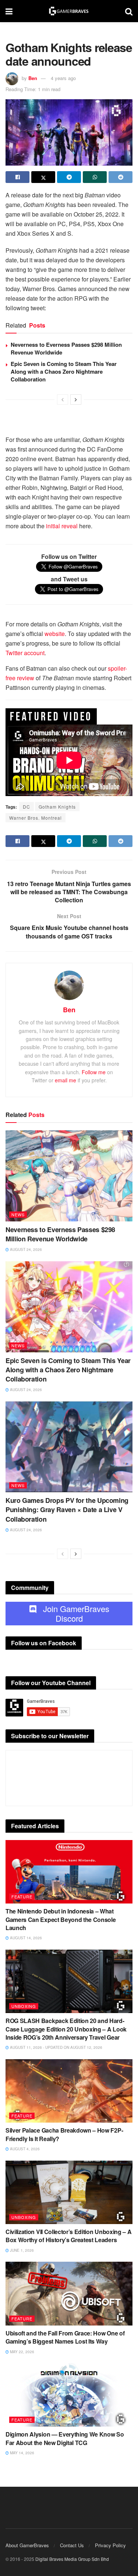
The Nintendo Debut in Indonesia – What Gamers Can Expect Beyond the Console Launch (61, 1919)
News (18, 1214)
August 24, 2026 (25, 1249)
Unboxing (24, 2006)
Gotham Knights (57, 807)
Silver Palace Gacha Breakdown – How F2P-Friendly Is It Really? (64, 2134)
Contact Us (72, 2545)
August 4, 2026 (24, 2149)
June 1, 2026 (21, 2250)
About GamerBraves (27, 2545)
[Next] (76, 400)
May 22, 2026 (22, 2352)
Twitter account (25, 653)
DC (26, 807)
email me (66, 1080)
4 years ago (63, 78)
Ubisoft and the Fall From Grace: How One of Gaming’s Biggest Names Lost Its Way (65, 2337)
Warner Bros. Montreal (36, 818)
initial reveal (62, 526)
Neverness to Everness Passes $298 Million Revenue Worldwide (66, 348)
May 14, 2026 (22, 2453)
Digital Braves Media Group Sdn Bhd (72, 2559)
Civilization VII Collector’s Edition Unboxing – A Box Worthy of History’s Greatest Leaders (68, 2236)
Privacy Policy (110, 2545)
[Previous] (63, 400)
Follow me (94, 1072)
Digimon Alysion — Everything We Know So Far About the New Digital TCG (65, 2438)
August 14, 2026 (25, 1938)
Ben (33, 78)
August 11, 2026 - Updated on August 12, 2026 (56, 2047)
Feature (22, 1896)
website (55, 634)
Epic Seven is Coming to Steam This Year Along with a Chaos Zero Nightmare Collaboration (64, 371)
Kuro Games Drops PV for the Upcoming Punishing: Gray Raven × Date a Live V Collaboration (67, 1510)
